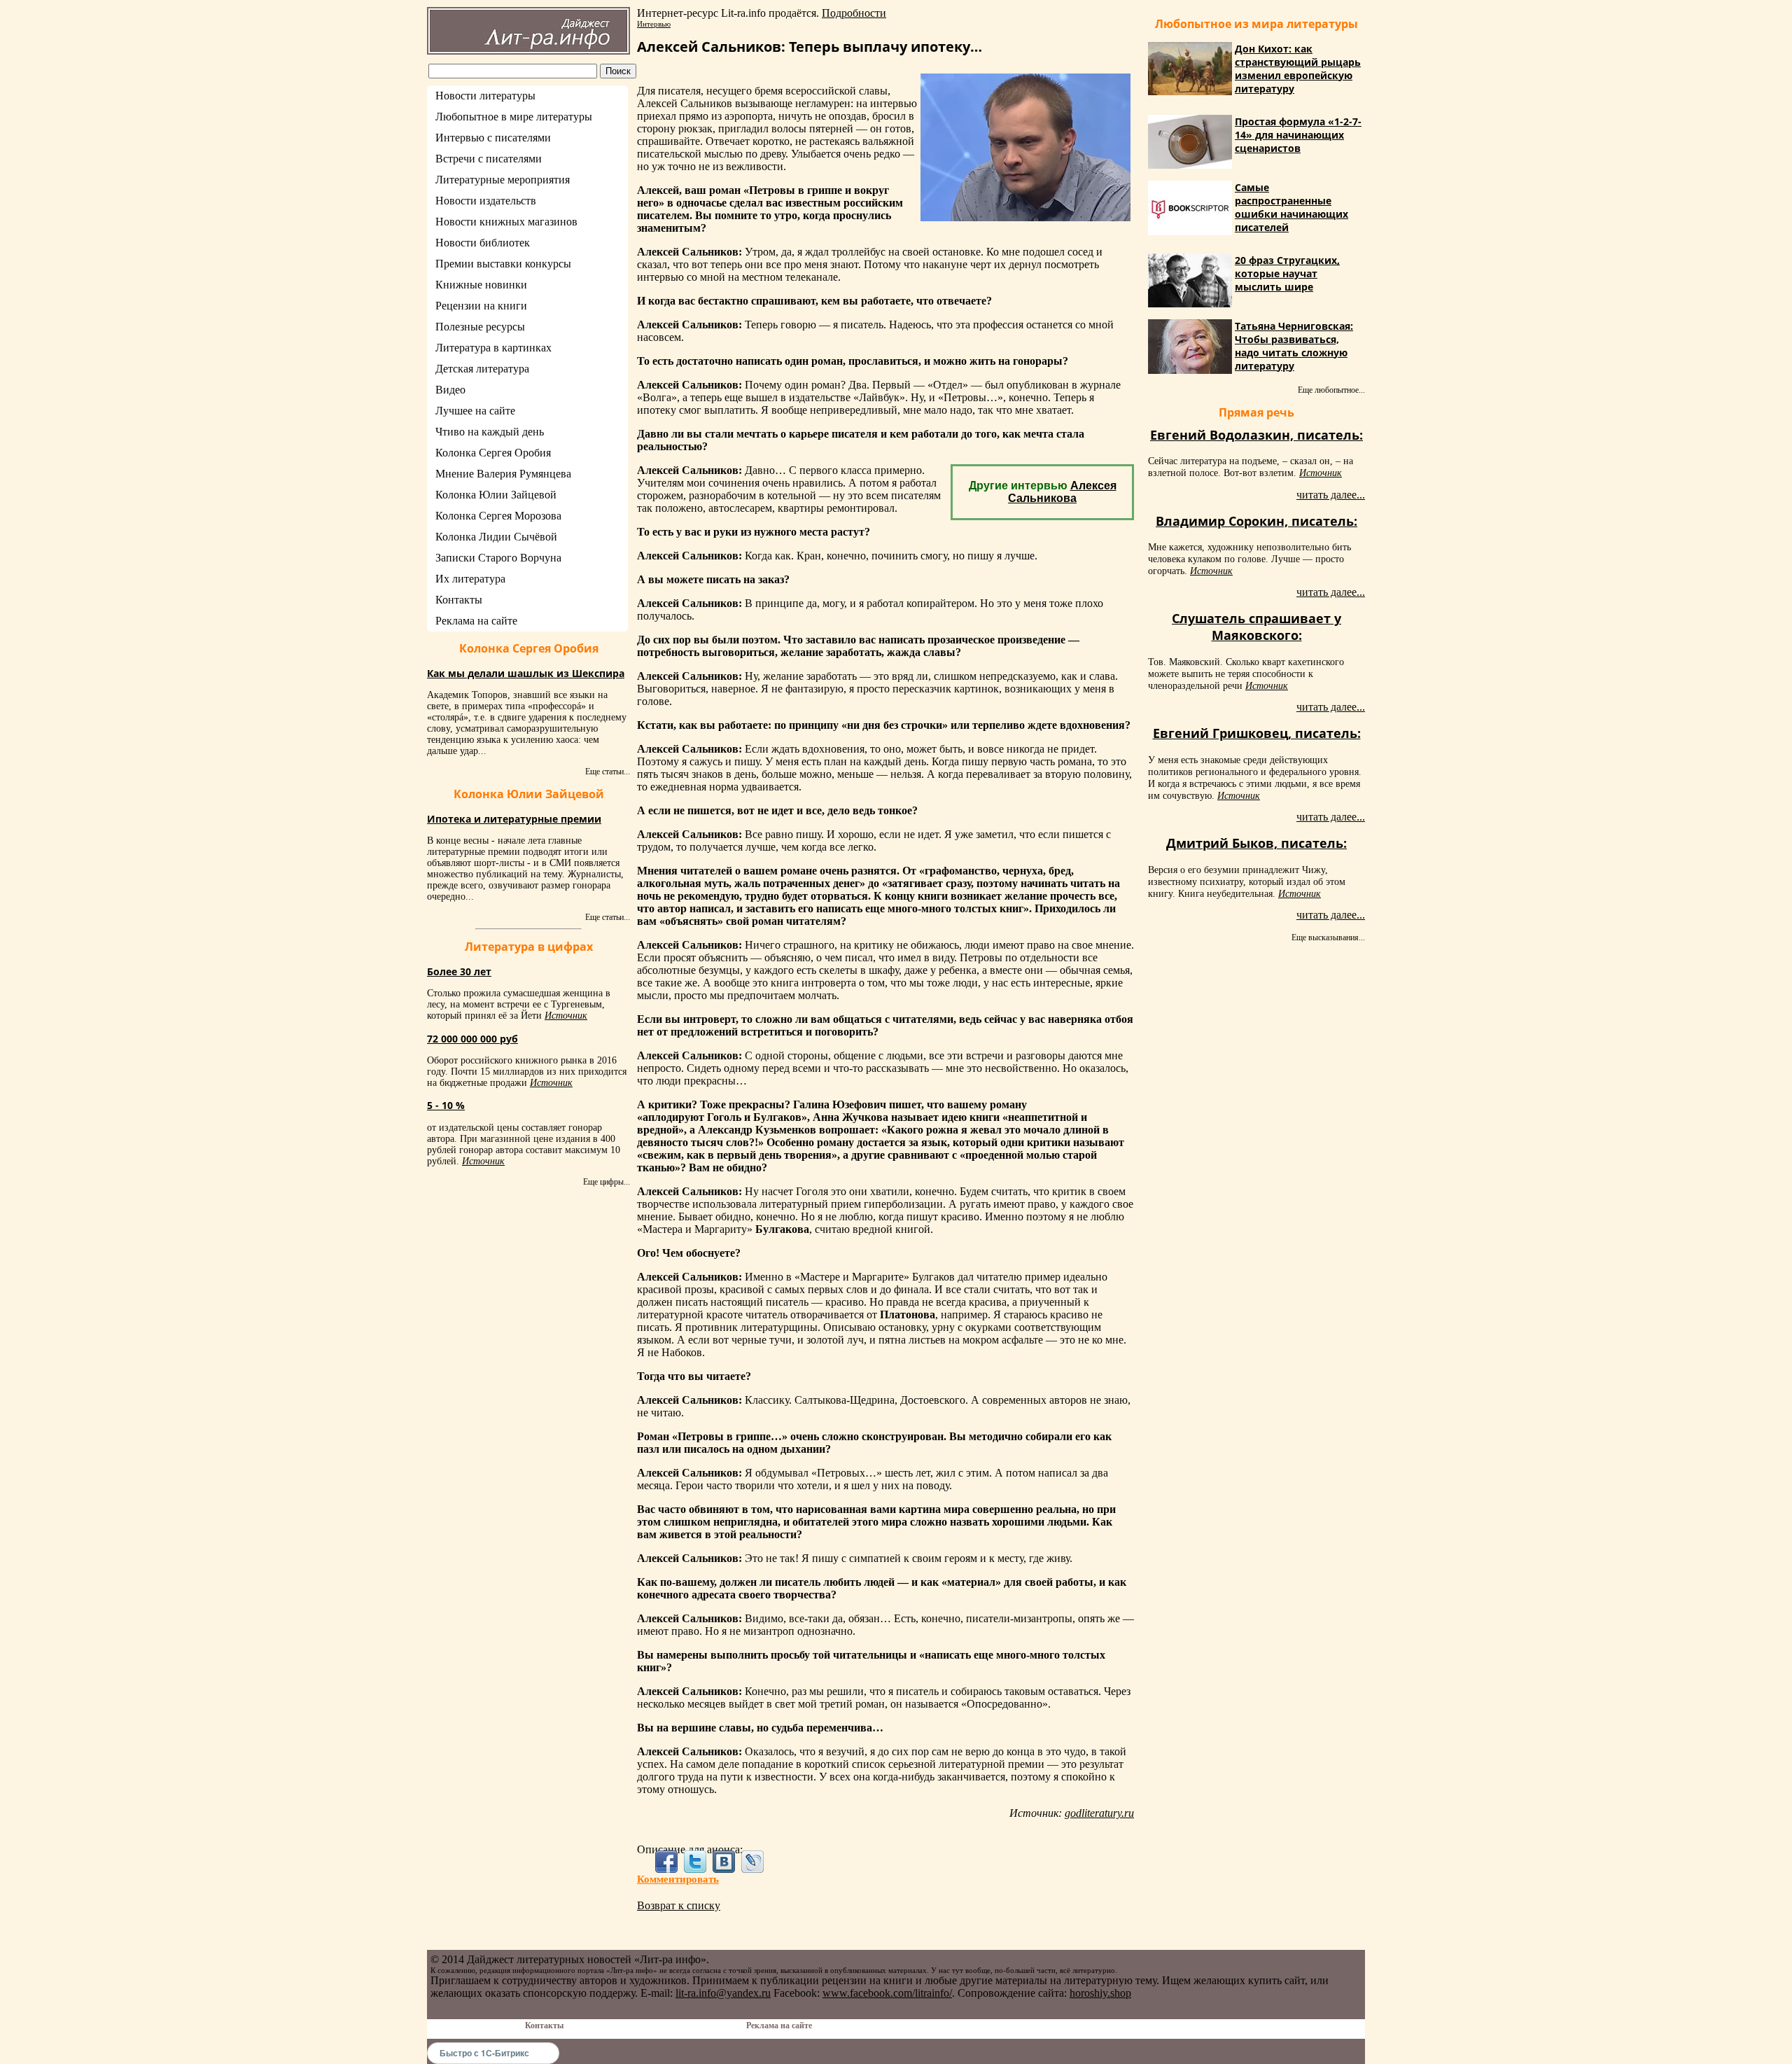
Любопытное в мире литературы (514, 117)
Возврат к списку (679, 1905)
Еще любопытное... (1331, 390)
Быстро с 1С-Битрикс (484, 2053)
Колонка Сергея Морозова (498, 516)
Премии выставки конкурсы (503, 264)
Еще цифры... (607, 1182)
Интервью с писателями (493, 138)
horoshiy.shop (1100, 1993)
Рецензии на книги (481, 306)
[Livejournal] (753, 1862)
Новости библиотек (483, 243)
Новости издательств (486, 201)
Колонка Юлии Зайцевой (496, 495)
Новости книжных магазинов (506, 222)
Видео (450, 390)
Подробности (854, 13)
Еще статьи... (608, 772)
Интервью (654, 24)
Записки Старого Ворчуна (498, 558)
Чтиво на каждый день (490, 432)
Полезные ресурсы (480, 327)
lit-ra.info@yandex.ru (723, 1993)
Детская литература (482, 369)
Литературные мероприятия (503, 180)
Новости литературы (485, 96)
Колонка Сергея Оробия (493, 453)
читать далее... (1331, 495)
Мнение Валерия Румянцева (503, 474)
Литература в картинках (493, 348)
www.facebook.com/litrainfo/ (887, 1993)
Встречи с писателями (489, 159)
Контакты (459, 600)
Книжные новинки (481, 285)
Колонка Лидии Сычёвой (496, 537)
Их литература (470, 579)
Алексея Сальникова (1062, 492)
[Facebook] (666, 1862)
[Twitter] (695, 1862)
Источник (566, 1016)
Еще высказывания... (1328, 937)
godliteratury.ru (1099, 1813)
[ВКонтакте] (724, 1862)
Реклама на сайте (476, 621)
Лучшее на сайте (475, 411)
